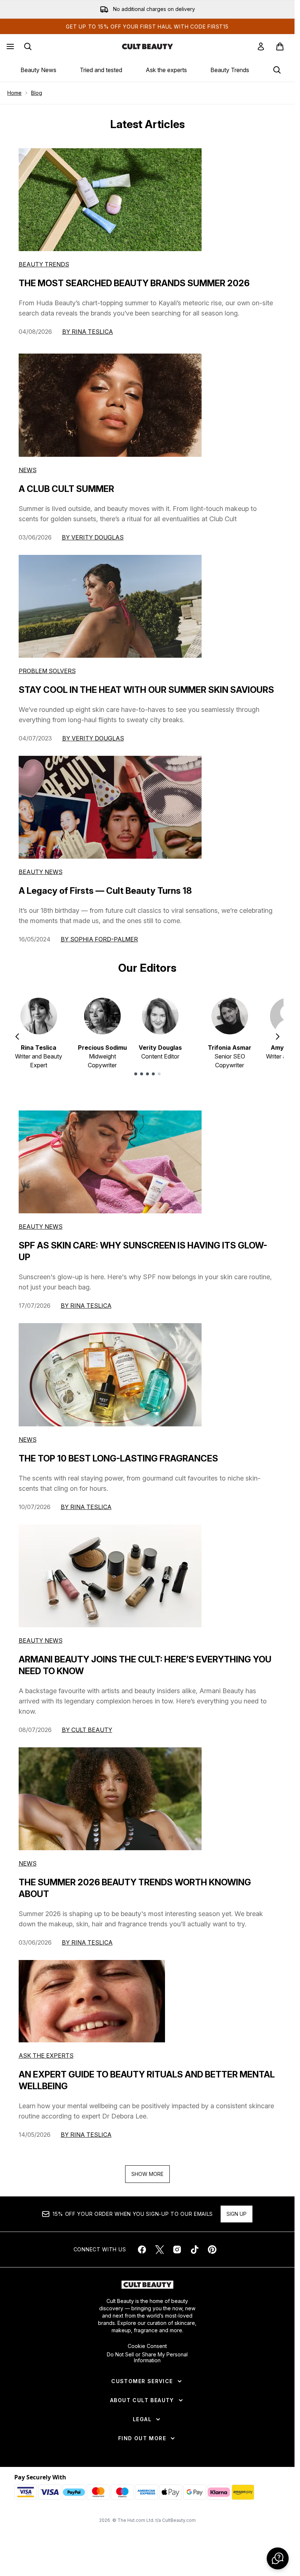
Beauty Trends (230, 70)
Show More (147, 2180)
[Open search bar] (28, 46)
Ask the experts (166, 70)
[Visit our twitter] (160, 2255)
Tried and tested (101, 70)
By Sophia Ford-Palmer (99, 945)
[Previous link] (5, 73)
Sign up (237, 2220)
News (28, 476)
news (28, 1445)
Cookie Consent (147, 2352)
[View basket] (280, 46)
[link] (261, 46)
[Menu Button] (10, 46)
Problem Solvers (47, 677)
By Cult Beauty (87, 1736)
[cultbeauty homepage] (147, 46)
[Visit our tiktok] (195, 2255)
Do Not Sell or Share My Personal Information (147, 2363)
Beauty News (38, 70)
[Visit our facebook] (142, 2255)
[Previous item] (17, 1042)
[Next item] (278, 1042)
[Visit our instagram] (177, 2255)
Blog (37, 99)
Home (14, 99)
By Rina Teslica (88, 337)
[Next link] (289, 73)
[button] (278, 2558)
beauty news (41, 1232)
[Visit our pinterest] (212, 2255)
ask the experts (46, 2061)
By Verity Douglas (93, 543)
